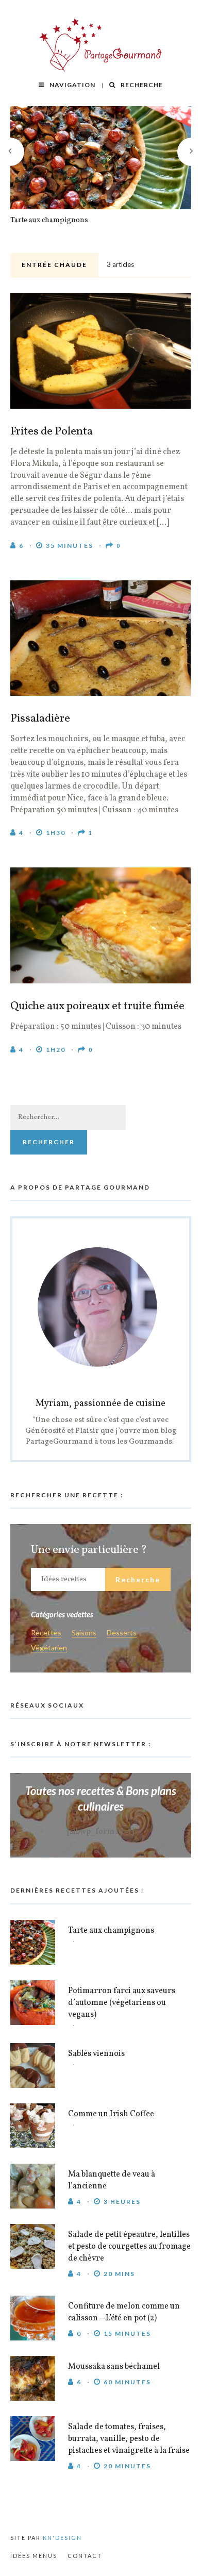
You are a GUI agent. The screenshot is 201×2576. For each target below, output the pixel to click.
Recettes (46, 1633)
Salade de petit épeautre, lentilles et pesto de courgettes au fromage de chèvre (129, 2247)
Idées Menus (34, 2556)
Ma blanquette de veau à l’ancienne (112, 2180)
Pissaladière (40, 719)
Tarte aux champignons (49, 221)
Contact (85, 2556)
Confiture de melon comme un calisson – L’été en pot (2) (124, 2312)
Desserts (122, 1633)
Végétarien (49, 1648)
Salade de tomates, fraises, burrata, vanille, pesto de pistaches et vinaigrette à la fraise (129, 2439)
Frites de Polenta (52, 432)
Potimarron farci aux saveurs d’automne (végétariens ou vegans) (122, 2003)
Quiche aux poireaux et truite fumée (97, 1007)
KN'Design (62, 2538)
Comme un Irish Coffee (111, 2114)
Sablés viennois (96, 2054)
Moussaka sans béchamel (114, 2367)
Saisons (84, 1633)
